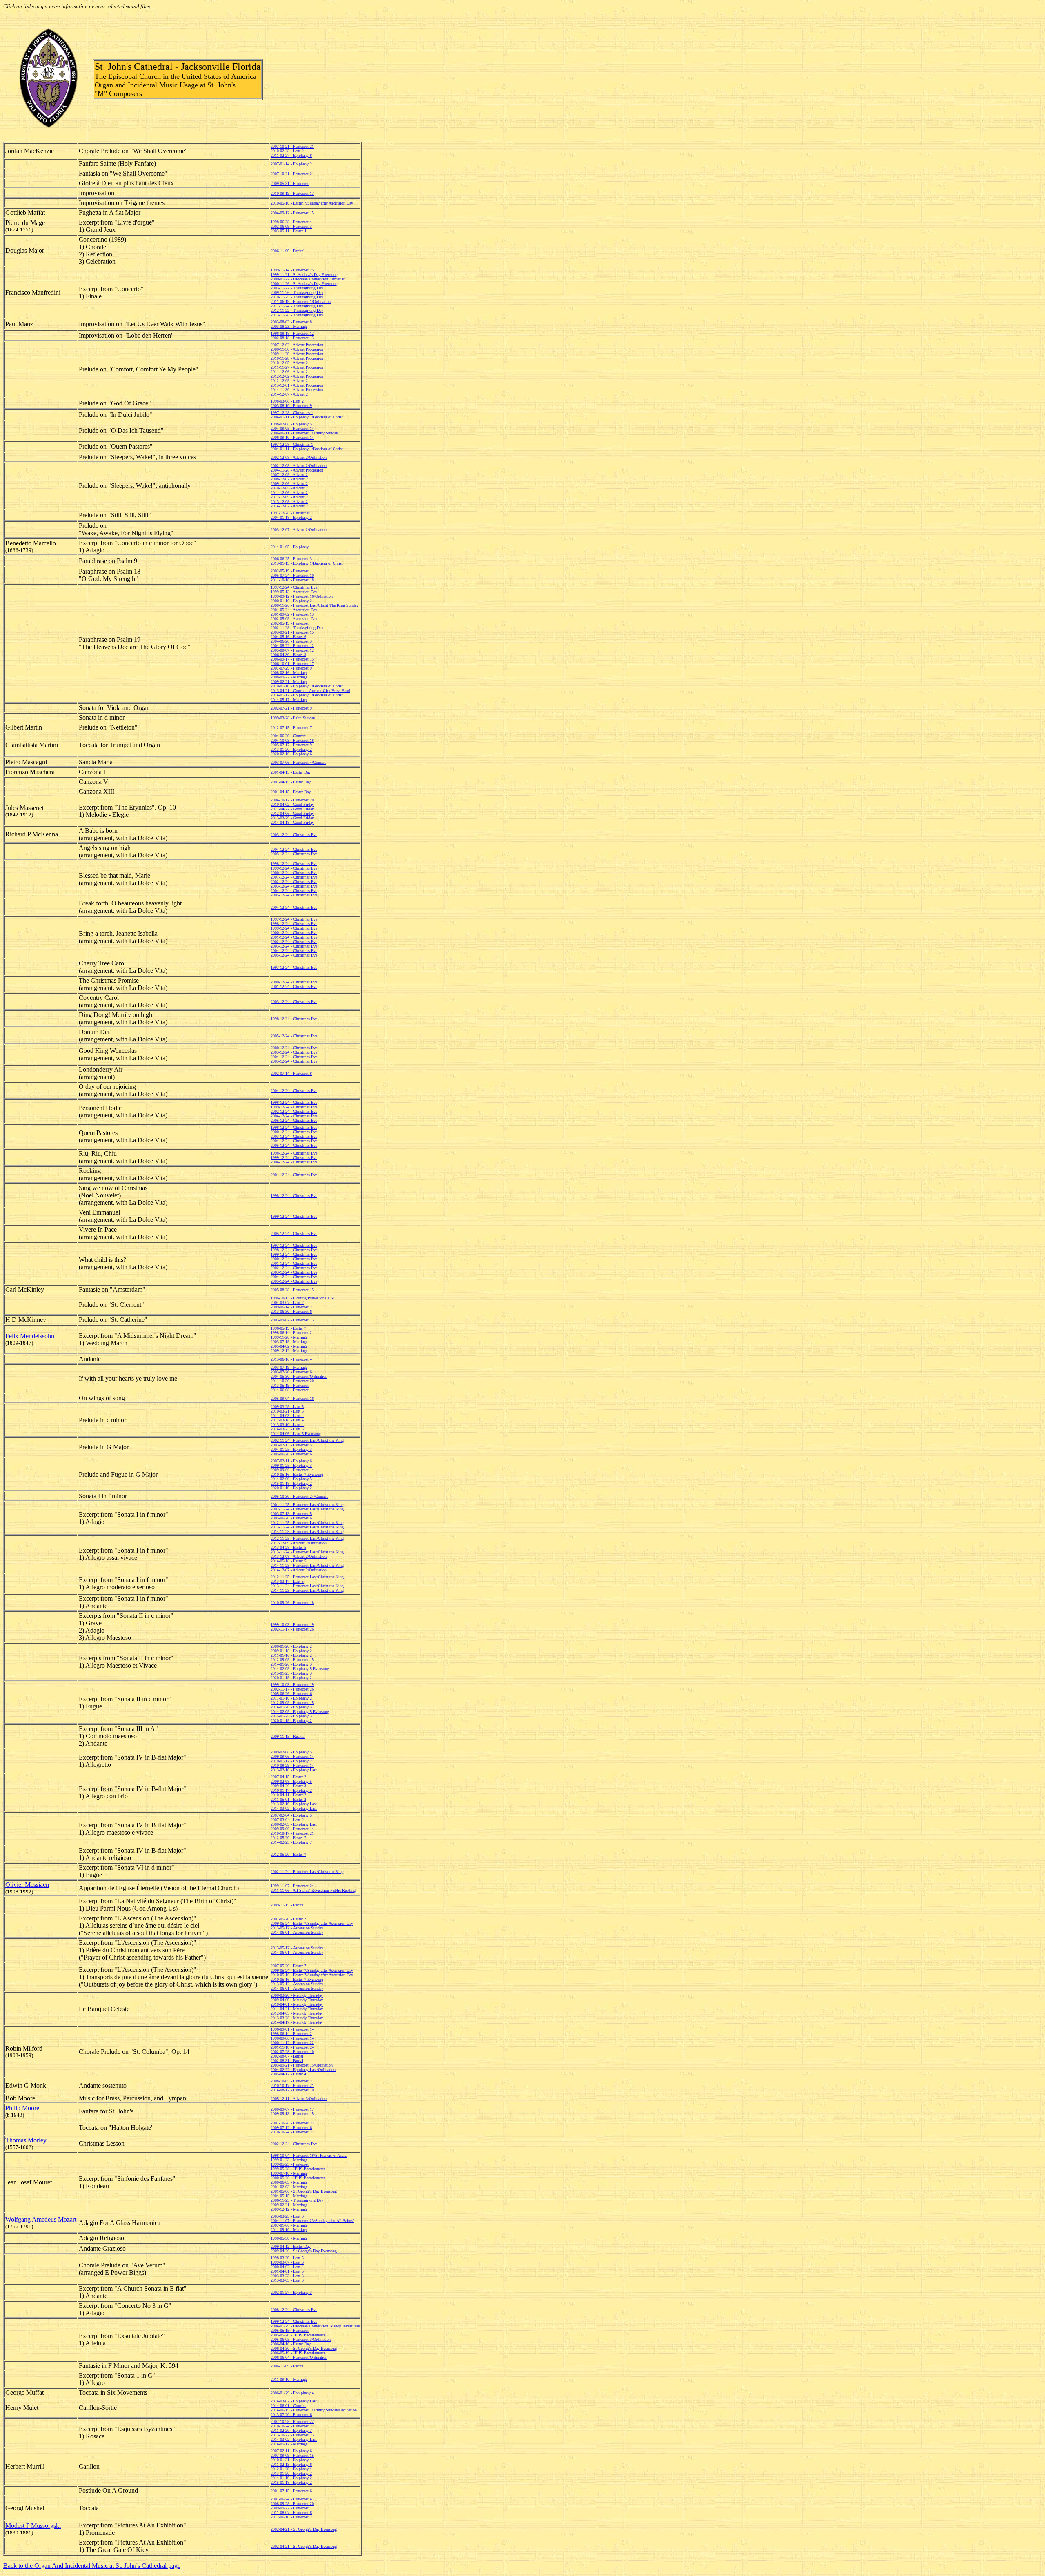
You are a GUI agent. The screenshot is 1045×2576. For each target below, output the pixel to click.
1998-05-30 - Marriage (289, 2238)
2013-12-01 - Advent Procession (297, 385)
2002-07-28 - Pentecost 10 (292, 2052)
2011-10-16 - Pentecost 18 (292, 580)
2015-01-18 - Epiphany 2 (291, 1483)
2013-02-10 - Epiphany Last (294, 1770)
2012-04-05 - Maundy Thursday (297, 2013)
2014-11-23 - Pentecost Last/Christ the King (307, 1532)
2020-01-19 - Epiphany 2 (291, 1488)
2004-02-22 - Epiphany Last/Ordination (303, 2070)
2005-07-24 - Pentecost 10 (292, 575)
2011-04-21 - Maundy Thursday (297, 2009)
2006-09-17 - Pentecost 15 (292, 659)
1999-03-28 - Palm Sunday (293, 718)
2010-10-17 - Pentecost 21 (292, 1833)
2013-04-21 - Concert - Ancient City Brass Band (310, 691)
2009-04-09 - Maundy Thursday (297, 2000)
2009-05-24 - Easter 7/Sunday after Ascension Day (312, 1923)
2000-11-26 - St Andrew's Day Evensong (304, 284)
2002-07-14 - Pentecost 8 (291, 1073)
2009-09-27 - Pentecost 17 (292, 2508)
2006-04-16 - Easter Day (291, 2344)
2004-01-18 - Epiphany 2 (291, 517)
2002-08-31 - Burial (287, 2061)
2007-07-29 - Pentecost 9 (291, 668)
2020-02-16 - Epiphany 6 (291, 754)
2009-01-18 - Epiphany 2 (291, 1651)
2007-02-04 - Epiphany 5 (291, 1815)
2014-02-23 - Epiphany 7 (291, 1842)
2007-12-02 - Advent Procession (297, 345)
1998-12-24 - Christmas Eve (294, 864)
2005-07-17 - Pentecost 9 (291, 745)
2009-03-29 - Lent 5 (287, 1407)
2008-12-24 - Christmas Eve (294, 2310)
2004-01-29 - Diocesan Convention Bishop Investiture (315, 2326)
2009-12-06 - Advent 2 (289, 484)
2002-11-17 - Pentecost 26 (292, 1629)
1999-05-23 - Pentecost (290, 2164)
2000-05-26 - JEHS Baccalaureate (298, 2178)
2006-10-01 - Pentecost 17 (292, 664)
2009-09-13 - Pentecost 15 (292, 2114)
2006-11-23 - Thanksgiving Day (297, 2200)
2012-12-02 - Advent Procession (297, 376)
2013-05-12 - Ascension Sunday (297, 1928)
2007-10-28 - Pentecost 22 (292, 2123)
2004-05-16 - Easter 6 (288, 637)
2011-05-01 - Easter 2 (288, 1799)
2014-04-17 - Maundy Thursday (297, 2022)
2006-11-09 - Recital (288, 251)
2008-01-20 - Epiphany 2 (291, 1646)
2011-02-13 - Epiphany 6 (291, 2464)
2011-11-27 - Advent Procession (297, 367)
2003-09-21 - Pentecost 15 (292, 632)
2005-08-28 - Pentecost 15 (292, 1290)
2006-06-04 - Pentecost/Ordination (299, 2357)
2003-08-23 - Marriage (289, 326)
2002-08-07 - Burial (287, 2056)
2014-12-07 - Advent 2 (289, 394)
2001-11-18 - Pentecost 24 (292, 2047)
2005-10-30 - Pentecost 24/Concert (299, 1496)
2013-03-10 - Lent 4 (287, 1425)
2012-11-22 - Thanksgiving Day (297, 310)
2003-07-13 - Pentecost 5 (291, 1445)
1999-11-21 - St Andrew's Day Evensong (304, 275)
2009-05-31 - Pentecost (290, 184)
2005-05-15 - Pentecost (290, 2330)
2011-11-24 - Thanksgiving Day (297, 306)
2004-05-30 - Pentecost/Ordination (299, 1376)
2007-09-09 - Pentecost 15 (292, 2455)
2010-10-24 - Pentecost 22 (292, 2132)
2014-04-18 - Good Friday (292, 822)
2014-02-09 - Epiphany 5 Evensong (300, 1669)
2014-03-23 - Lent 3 (287, 1429)
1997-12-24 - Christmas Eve (294, 587)
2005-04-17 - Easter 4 (288, 2074)
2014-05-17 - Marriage (289, 700)
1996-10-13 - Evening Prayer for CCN (302, 1298)
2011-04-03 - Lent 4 (287, 1416)
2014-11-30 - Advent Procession (297, 390)
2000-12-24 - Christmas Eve (294, 873)
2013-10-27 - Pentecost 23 (292, 2435)
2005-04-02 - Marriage (289, 1346)
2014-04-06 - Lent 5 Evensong (296, 1434)
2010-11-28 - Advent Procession (297, 358)
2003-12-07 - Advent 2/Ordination (299, 530)
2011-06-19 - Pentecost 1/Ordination (301, 301)
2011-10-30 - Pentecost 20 (292, 1381)
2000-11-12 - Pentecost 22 (292, 2043)
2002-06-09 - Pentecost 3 (291, 226)
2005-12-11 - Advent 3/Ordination (299, 2099)
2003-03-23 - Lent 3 (287, 2216)
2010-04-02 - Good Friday (292, 804)
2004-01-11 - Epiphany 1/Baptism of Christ (307, 417)
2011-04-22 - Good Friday (292, 809)
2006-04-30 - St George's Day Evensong (304, 2348)
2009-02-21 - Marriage (289, 682)
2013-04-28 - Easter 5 (288, 1547)
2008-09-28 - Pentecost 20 (292, 2504)
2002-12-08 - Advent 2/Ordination (299, 457)
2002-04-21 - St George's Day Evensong (304, 2529)
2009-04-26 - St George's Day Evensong (304, 2251)
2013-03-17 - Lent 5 (287, 1581)
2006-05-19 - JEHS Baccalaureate (298, 2353)
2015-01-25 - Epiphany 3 (291, 1673)
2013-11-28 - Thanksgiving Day (297, 315)
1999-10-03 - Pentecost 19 (292, 1625)
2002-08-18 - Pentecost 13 (292, 338)
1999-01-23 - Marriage (289, 2160)
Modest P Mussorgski (33, 2526)
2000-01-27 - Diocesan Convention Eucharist (308, 279)
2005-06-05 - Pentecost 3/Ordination (301, 2339)
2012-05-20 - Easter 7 (288, 1838)
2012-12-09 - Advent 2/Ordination (299, 1543)
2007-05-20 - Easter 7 (288, 1919)
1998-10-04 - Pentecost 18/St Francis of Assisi (309, 2155)
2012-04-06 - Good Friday (292, 813)
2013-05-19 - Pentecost (290, 1385)
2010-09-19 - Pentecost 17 (292, 193)
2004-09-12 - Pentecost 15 (292, 213)
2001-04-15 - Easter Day (291, 772)
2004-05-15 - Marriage (289, 2196)
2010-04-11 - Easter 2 (288, 1795)
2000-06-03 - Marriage (289, 2182)
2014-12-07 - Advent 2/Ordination (299, 1570)
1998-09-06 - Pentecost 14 (292, 2038)
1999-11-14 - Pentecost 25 (292, 270)
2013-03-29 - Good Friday (292, 818)
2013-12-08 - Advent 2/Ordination (299, 1556)
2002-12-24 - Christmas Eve (294, 882)
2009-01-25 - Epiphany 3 (291, 1465)
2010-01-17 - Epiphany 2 (291, 1761)
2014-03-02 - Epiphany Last (294, 1808)
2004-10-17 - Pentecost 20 (292, 800)
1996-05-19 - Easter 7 (288, 1328)
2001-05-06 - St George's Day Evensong (304, 2191)
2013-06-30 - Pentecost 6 (291, 1311)
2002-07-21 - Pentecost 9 (291, 708)
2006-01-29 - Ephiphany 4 (292, 2393)
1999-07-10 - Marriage (289, 2173)
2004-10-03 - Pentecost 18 (292, 740)
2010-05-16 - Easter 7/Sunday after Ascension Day (312, 203)
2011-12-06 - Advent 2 (289, 372)
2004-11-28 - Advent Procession (297, 470)
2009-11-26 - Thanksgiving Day (297, 293)
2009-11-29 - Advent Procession (297, 354)
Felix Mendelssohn (30, 1336)
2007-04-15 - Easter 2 (288, 1777)
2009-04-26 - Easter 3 (288, 1786)
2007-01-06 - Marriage (289, 2225)
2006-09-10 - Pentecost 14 (292, 437)
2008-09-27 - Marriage (289, 677)
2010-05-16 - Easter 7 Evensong (297, 1474)
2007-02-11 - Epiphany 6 (291, 1461)
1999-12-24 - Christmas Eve (294, 868)
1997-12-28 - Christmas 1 (292, 413)
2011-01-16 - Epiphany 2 (291, 1655)
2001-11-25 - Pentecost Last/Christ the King (307, 1505)
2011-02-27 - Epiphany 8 (291, 155)
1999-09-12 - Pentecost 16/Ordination (302, 596)
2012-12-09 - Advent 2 (289, 381)
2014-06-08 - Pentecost (290, 1390)
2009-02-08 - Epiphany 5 (291, 1752)
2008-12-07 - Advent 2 (289, 479)
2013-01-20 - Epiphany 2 (291, 749)
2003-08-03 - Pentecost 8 (291, 322)
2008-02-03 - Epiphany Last (294, 1824)
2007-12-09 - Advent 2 (289, 475)
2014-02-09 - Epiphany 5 (291, 1479)
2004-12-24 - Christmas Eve (294, 849)
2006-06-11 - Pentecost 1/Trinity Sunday (304, 433)
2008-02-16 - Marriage (289, 673)
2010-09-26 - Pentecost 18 (292, 1603)
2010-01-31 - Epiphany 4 (291, 2460)
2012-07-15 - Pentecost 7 (291, 728)
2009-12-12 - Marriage (289, 1351)
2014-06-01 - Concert (288, 2406)
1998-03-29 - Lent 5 (287, 2258)
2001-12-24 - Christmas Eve (294, 877)
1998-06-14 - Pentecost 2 (291, 1333)
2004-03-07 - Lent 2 (287, 1302)
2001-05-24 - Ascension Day (294, 610)
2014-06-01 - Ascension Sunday (297, 1932)
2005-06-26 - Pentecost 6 (291, 1454)
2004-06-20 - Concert (288, 736)
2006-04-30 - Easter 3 (288, 655)
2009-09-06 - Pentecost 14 (292, 1470)
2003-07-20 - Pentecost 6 (291, 1372)
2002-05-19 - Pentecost (290, 571)
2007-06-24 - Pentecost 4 (291, 2499)
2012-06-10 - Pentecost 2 (291, 2517)
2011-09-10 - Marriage (289, 2230)
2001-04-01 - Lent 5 (287, 2271)
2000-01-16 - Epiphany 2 (291, 601)
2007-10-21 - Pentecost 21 (292, 146)
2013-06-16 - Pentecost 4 (291, 1359)
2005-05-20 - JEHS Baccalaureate (298, 2335)
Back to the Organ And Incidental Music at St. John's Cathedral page (92, 2566)
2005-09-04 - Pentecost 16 (292, 1398)
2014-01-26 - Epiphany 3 (291, 1664)
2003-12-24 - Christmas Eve (294, 835)
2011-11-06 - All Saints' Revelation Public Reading (313, 1890)
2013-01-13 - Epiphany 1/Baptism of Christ (307, 563)
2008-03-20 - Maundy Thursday (297, 1995)
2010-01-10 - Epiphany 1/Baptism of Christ (307, 686)
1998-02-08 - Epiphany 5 (291, 424)
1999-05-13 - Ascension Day (294, 592)
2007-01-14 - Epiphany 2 (291, 164)
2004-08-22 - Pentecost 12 (292, 646)
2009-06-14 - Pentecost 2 (291, 1307)
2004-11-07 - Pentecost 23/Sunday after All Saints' (312, 2221)
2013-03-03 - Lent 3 (287, 2280)
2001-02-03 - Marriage (289, 2187)
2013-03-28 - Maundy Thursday (297, 2018)
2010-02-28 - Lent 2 (287, 151)
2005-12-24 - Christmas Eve (294, 854)
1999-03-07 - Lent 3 (287, 2262)
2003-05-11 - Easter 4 (288, 231)
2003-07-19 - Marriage (289, 1342)
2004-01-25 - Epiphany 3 (291, 1449)
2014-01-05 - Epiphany (290, 547)
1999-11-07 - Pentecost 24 (292, 1886)
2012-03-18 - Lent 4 (287, 1420)
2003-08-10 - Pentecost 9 (291, 406)
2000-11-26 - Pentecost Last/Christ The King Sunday (315, 605)
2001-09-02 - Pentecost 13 (292, 614)
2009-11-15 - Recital (288, 1736)
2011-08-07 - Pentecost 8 (291, 2513)
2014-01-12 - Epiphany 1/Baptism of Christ (307, 695)
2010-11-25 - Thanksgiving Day (297, 297)
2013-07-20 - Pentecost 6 (291, 2415)
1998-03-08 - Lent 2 (287, 401)
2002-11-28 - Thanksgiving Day (297, 628)
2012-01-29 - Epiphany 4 (291, 2469)
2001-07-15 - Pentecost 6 (291, 2491)
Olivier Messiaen (27, 1885)
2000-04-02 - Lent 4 (287, 2267)
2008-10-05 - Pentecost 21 (292, 2081)
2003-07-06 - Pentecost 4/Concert (298, 762)
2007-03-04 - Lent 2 (287, 1820)
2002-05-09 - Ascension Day (294, 619)
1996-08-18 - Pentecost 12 (292, 333)
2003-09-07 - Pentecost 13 (292, 1320)
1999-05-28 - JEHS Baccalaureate (298, 2169)
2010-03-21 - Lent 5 (287, 1411)
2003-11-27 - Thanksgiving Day (297, 288)
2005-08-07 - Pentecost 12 (292, 650)
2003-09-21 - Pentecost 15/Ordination (302, 2065)
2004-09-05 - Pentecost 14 (292, 428)
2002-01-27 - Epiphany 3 (291, 2292)
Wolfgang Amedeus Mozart (41, 2219)
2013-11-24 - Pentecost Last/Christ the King (307, 1527)
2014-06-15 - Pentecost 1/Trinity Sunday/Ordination (314, 2410)
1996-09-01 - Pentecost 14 (292, 2029)
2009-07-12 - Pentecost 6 (291, 2128)
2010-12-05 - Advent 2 (289, 363)
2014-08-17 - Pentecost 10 (292, 2090)
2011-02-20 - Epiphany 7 (291, 2430)
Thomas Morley (26, 2140)
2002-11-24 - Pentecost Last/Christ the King (307, 1440)
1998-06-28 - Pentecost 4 (291, 222)
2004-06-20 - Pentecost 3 (291, 641)
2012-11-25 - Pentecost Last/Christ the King (307, 1523)
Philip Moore (22, 2108)
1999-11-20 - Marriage (289, 1337)
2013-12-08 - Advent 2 (289, 502)
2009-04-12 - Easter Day (291, 2246)
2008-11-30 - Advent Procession (297, 349)
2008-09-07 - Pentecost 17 (292, 2109)
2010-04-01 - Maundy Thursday (297, 2004)
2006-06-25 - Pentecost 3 (291, 559)
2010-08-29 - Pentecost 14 (292, 1765)
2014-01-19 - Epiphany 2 (291, 2478)
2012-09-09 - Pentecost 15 (292, 1660)
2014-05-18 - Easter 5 (288, 1561)
